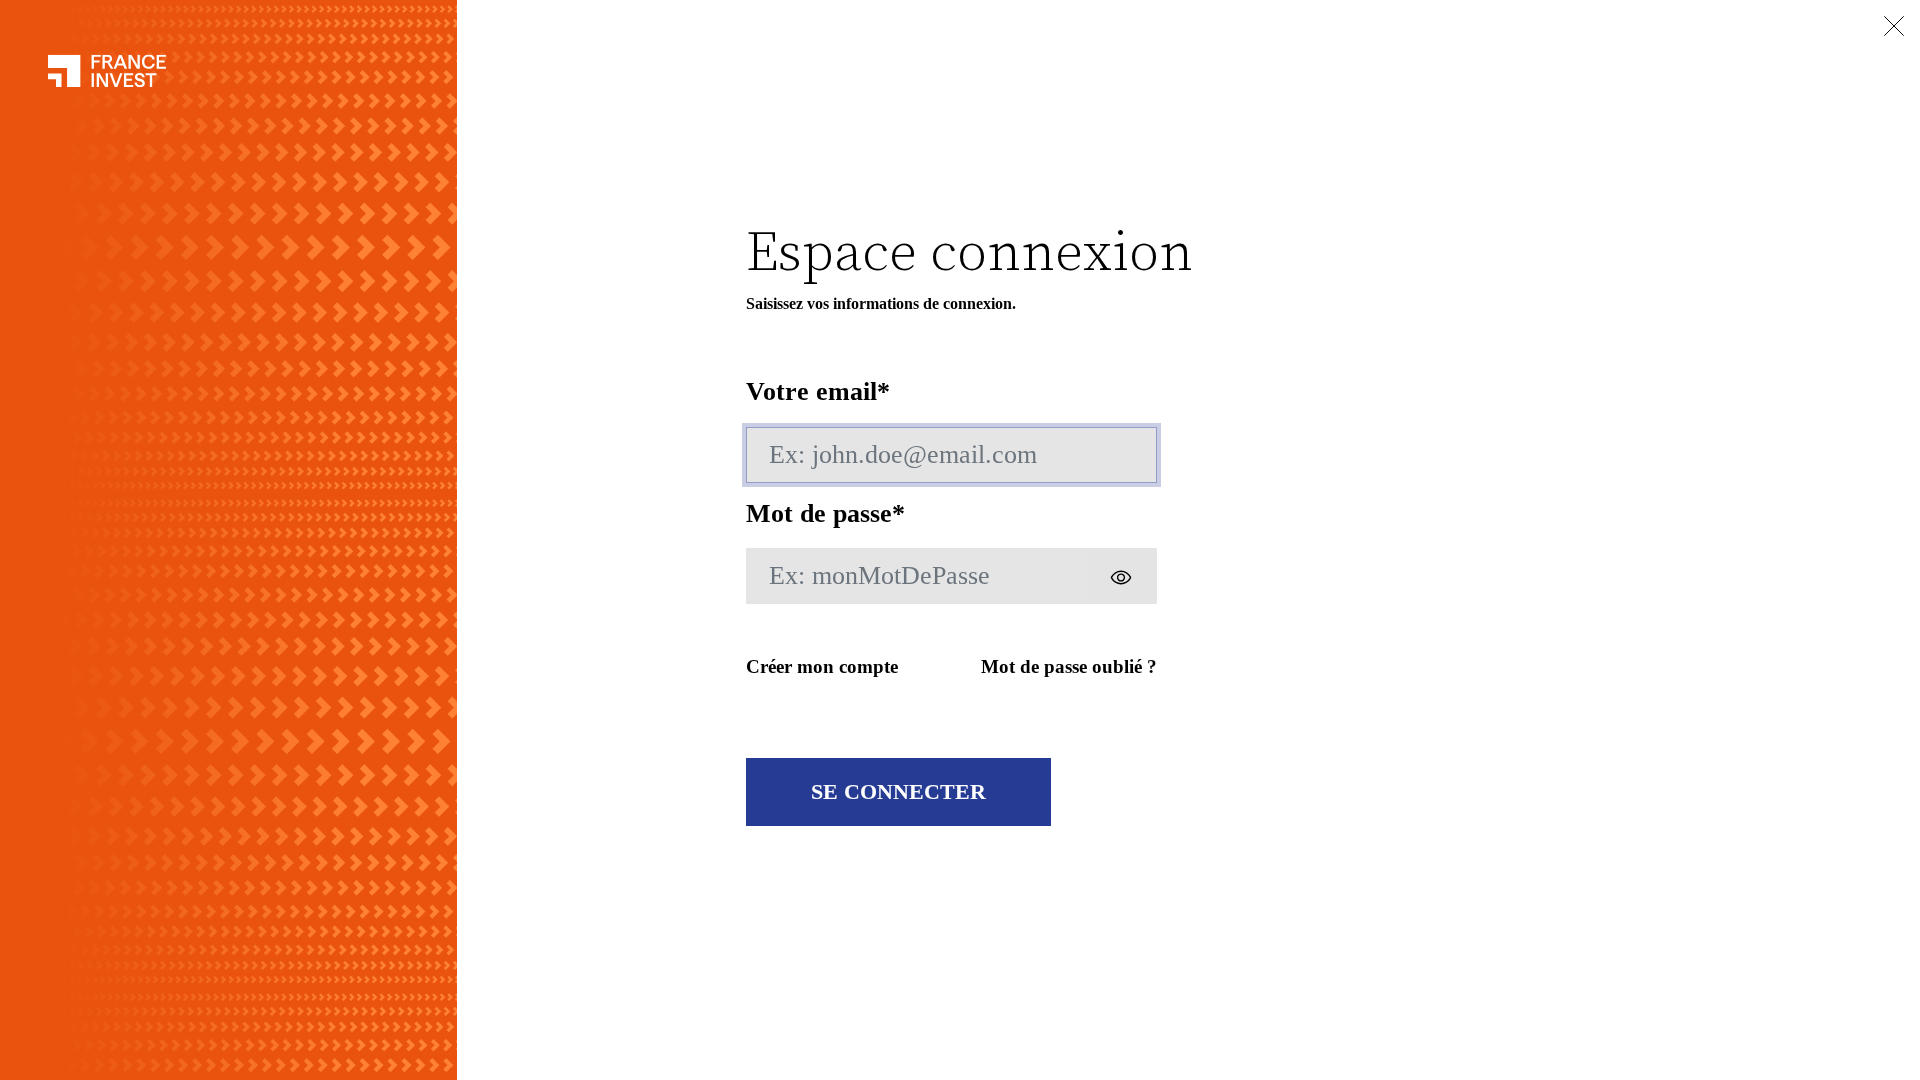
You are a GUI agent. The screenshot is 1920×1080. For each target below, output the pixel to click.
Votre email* (818, 391)
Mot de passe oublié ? (1069, 666)
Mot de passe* (825, 513)
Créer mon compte (822, 666)
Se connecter (898, 791)
